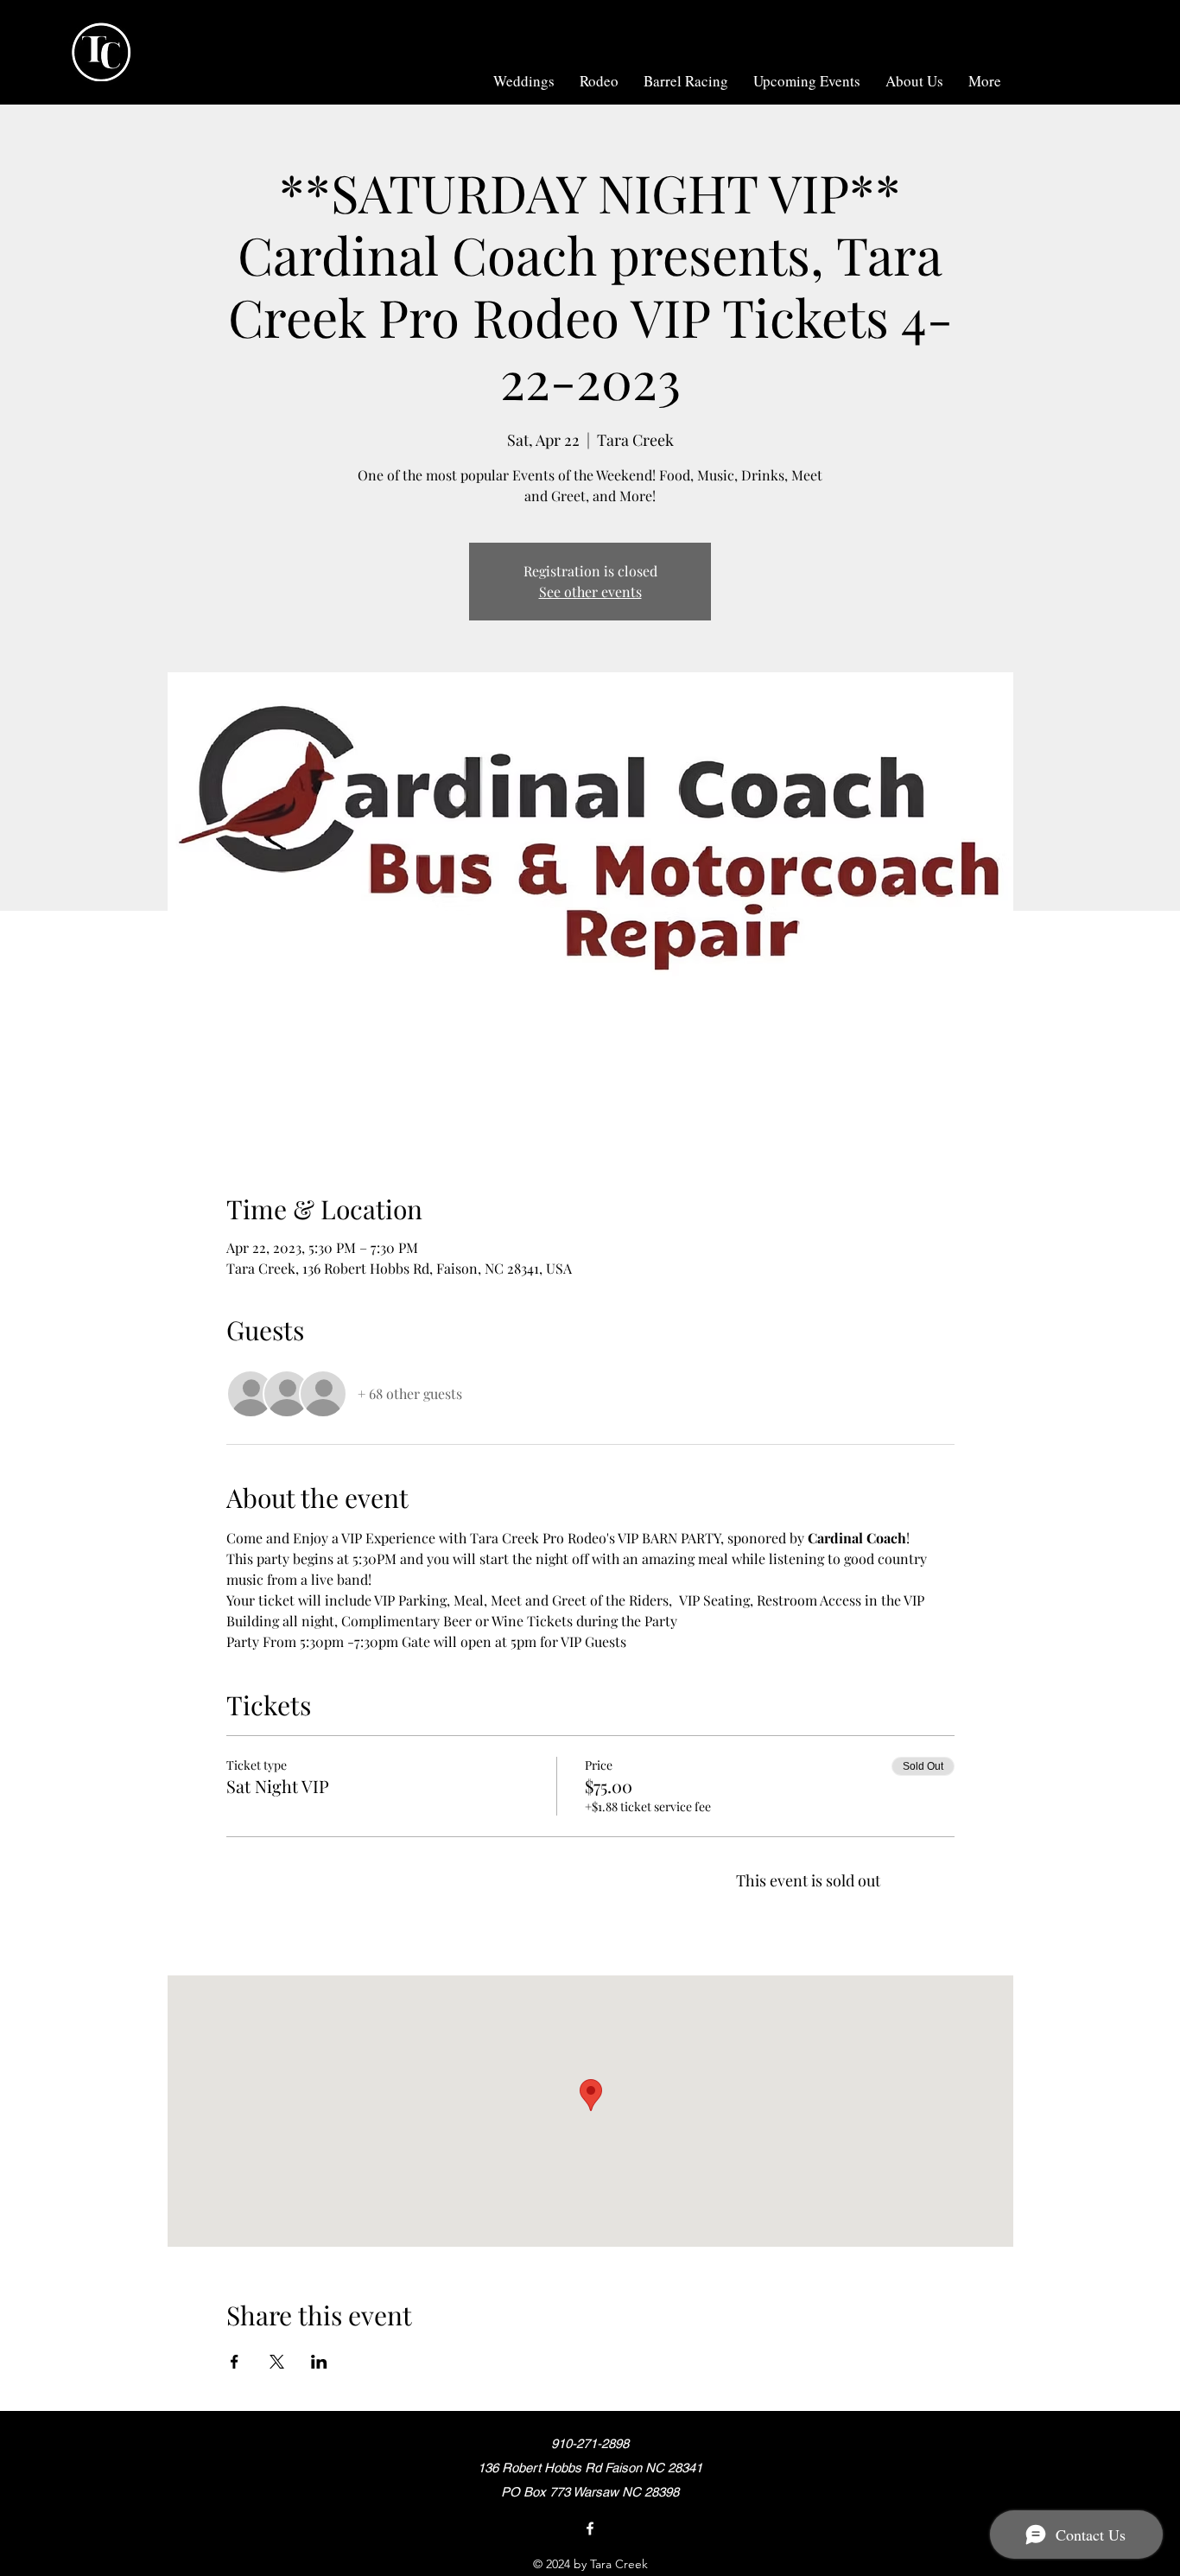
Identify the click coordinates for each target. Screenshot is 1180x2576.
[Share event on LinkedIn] (319, 2362)
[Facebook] (590, 2528)
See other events (590, 592)
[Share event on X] (277, 2362)
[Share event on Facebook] (235, 2362)
